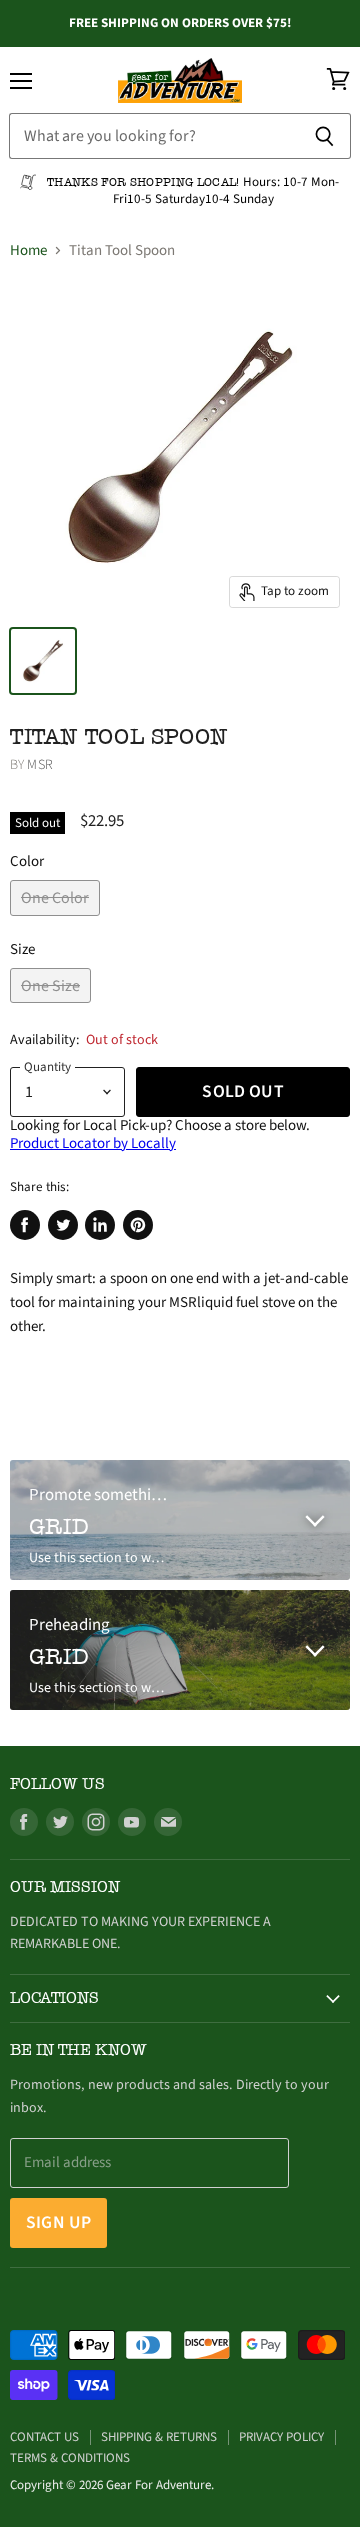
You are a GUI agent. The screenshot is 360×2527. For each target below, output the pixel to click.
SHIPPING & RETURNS (159, 2437)
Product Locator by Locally (93, 1143)
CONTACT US (44, 2437)
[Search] (324, 136)
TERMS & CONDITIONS (70, 2458)
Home (28, 250)
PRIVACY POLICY (281, 2437)
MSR (39, 765)
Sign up (58, 2222)
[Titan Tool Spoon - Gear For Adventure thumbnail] (43, 661)
